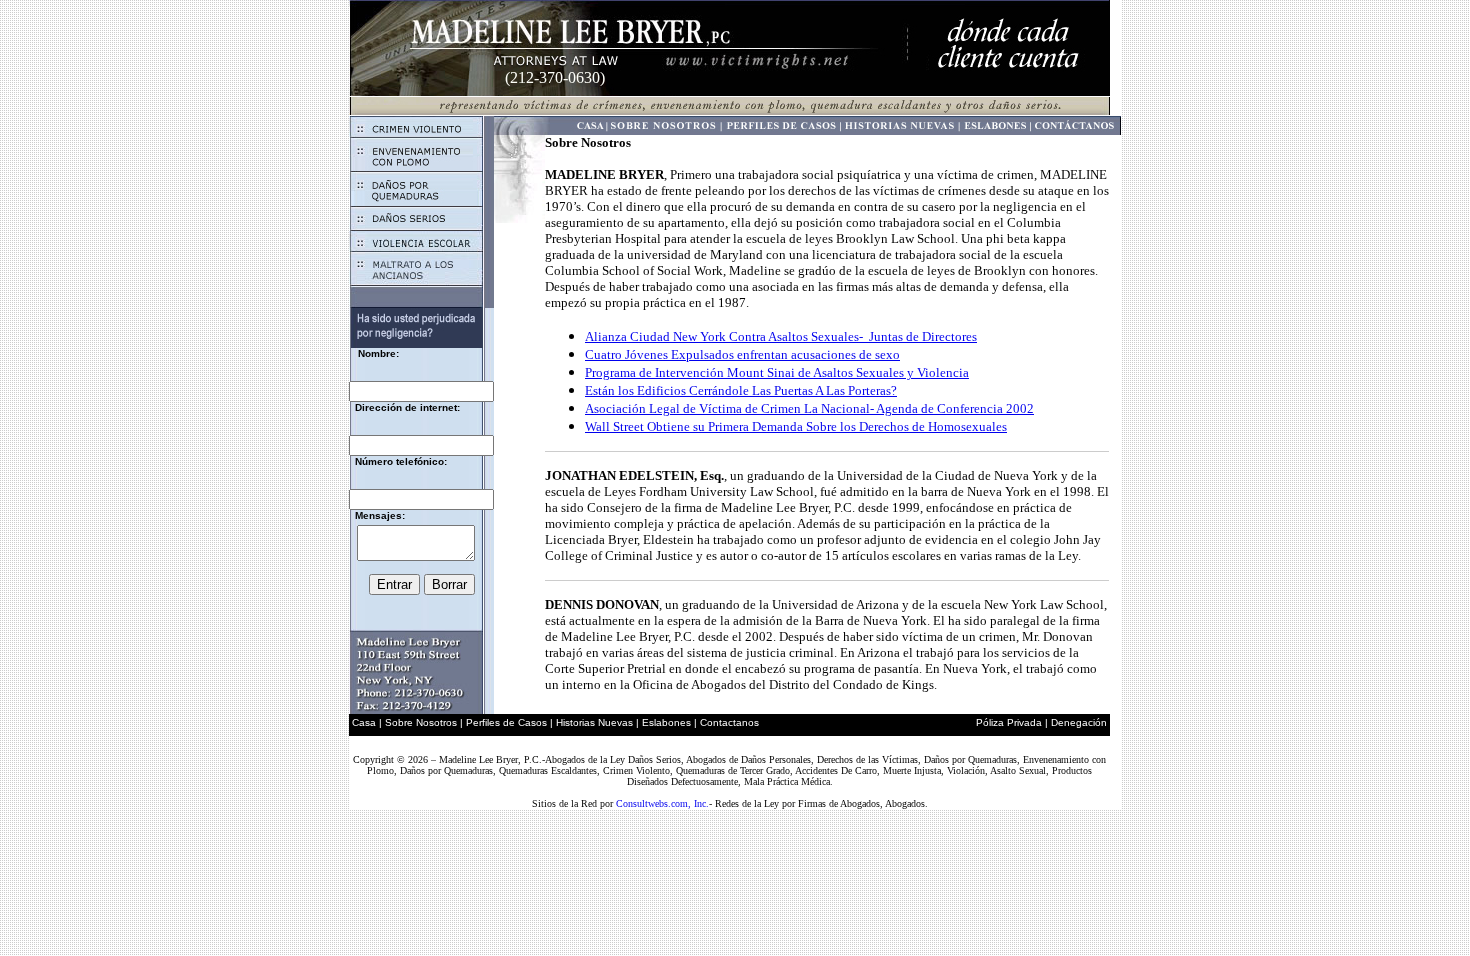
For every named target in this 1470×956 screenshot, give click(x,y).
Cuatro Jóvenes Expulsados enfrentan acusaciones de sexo (742, 354)
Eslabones (666, 722)
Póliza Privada (1009, 722)
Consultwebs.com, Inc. (662, 803)
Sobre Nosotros (421, 722)
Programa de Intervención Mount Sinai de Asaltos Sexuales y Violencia (777, 372)
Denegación (1079, 722)
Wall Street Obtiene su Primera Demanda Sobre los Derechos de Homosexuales (796, 426)
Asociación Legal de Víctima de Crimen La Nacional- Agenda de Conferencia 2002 (809, 408)
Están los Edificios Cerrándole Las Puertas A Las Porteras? (741, 390)
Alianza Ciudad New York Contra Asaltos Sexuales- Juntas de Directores (781, 336)
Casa (364, 722)
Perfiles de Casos (506, 722)
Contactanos (729, 722)
